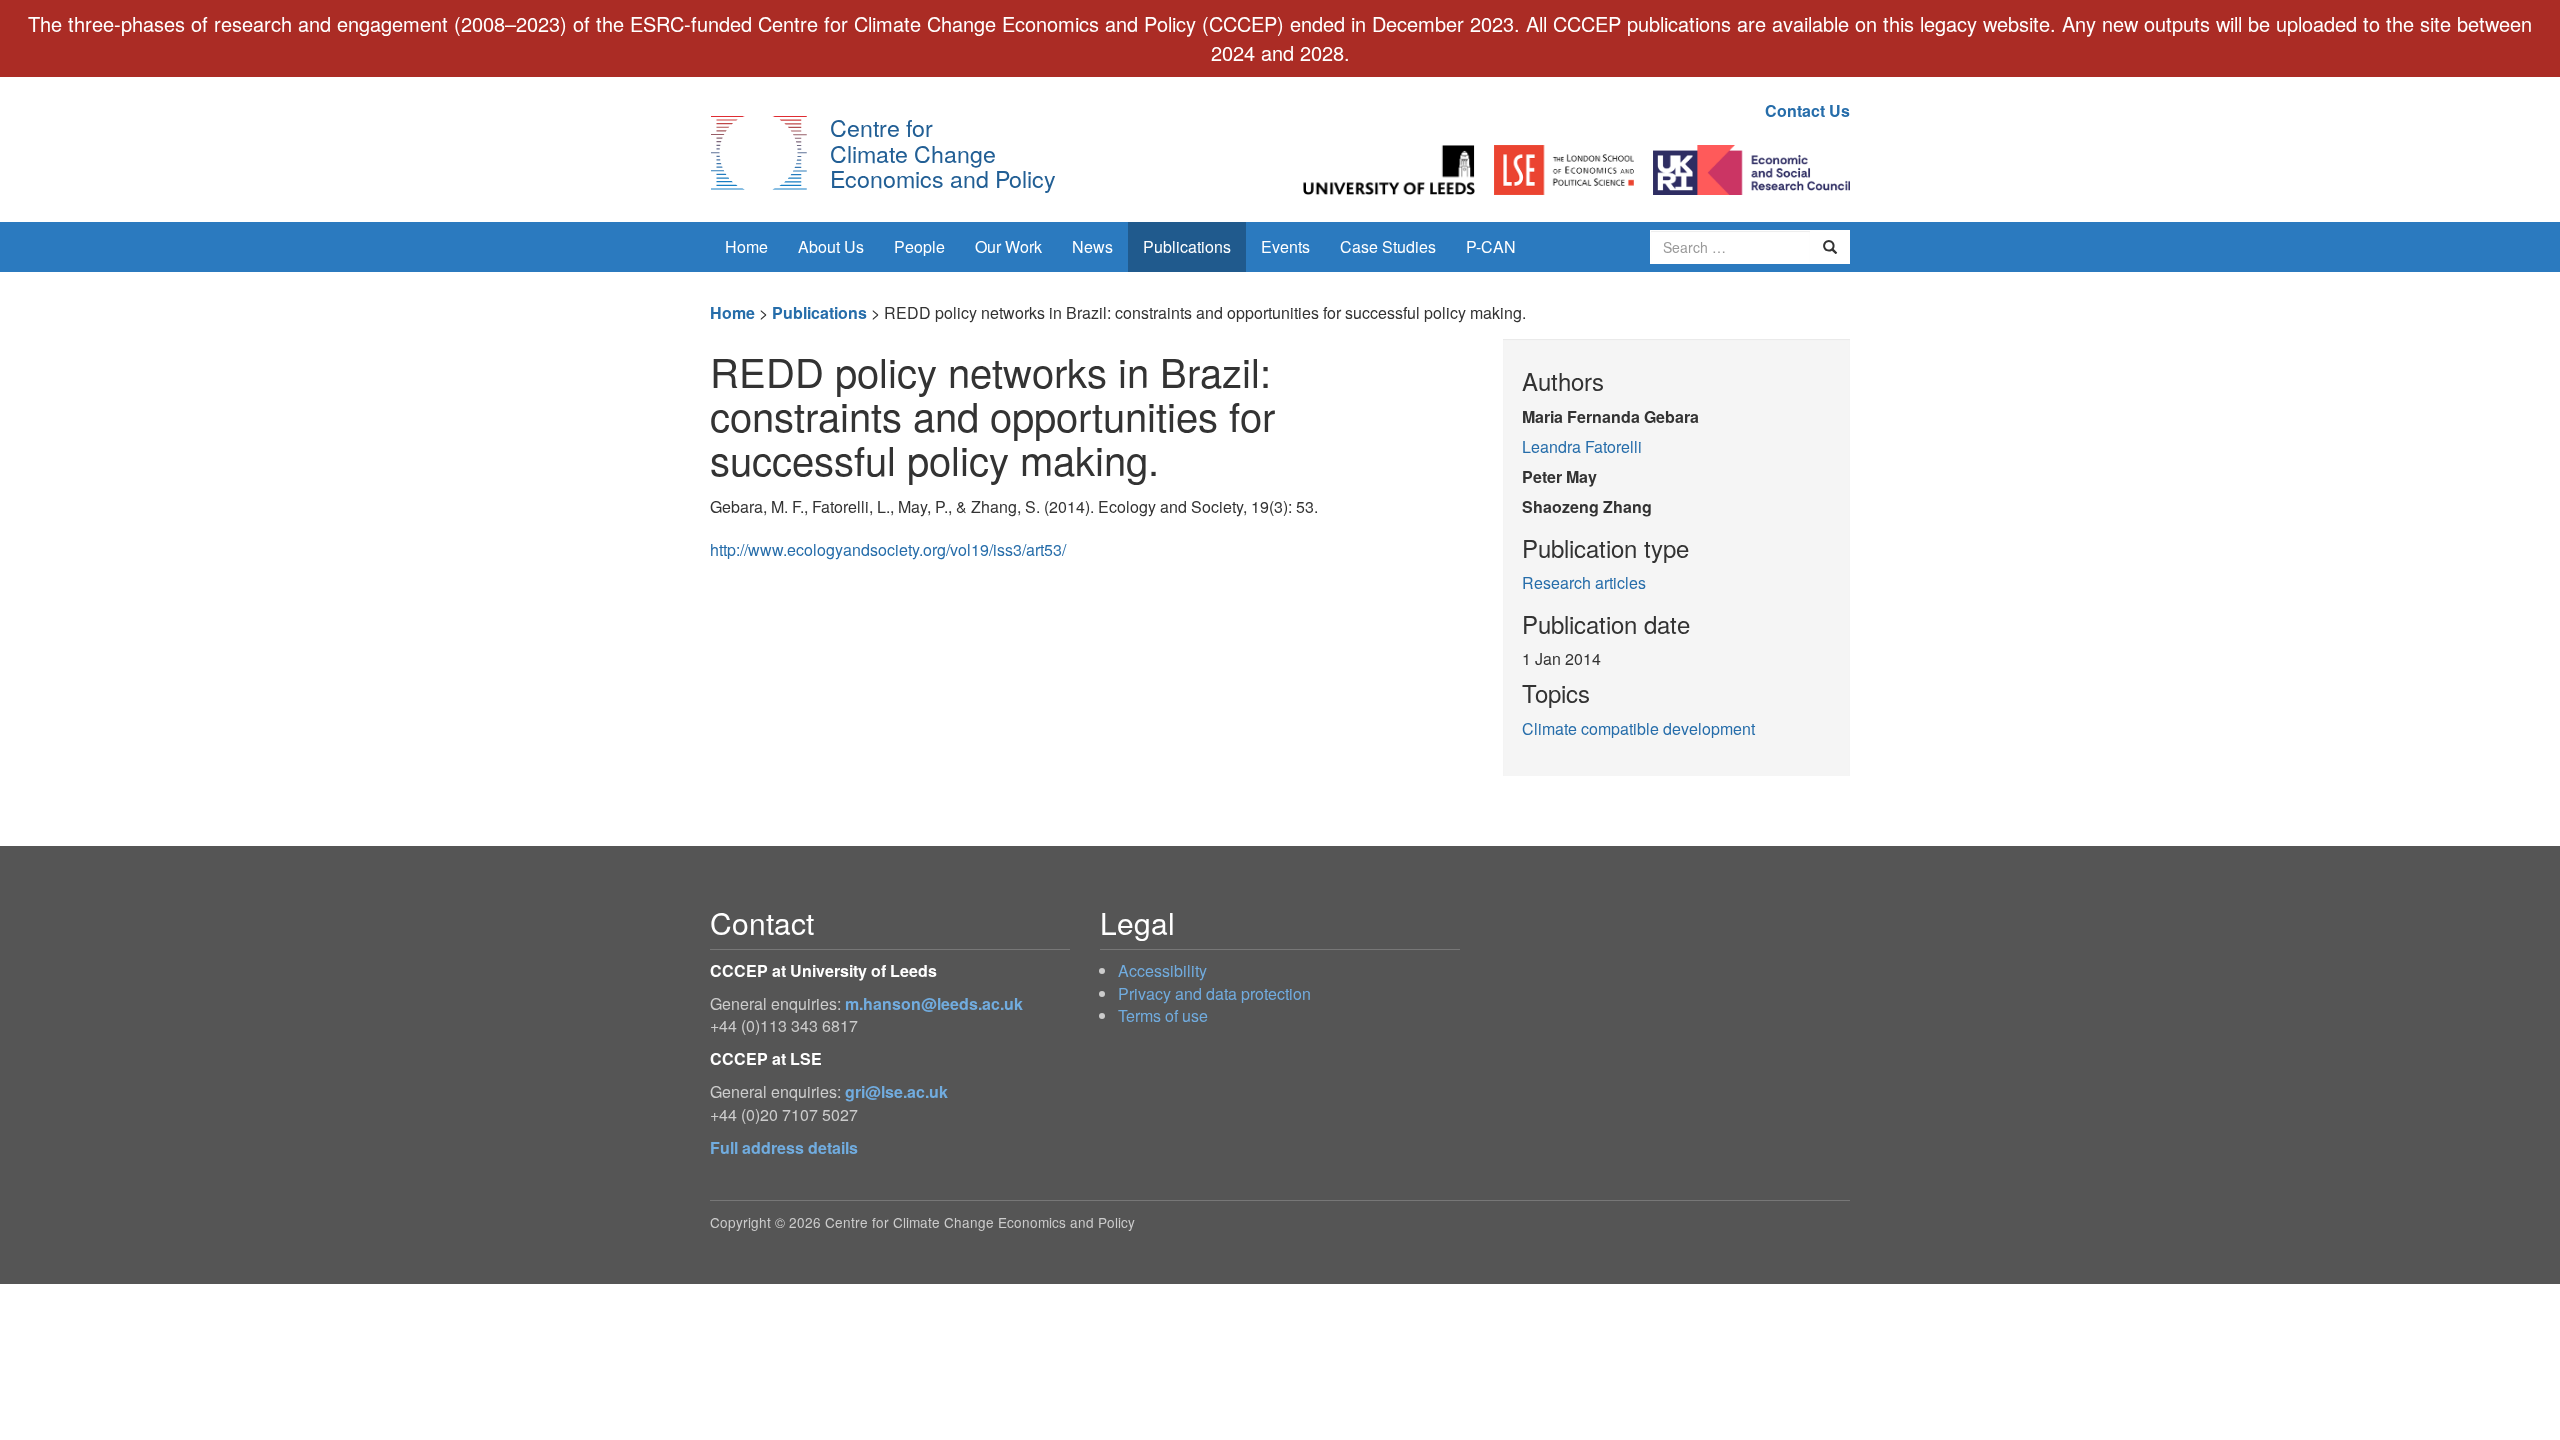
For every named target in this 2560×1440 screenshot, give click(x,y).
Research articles (1584, 582)
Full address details (784, 1147)
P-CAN (1491, 246)
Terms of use (1163, 1015)
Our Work (1008, 246)
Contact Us (1807, 110)
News (1092, 246)
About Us (831, 246)
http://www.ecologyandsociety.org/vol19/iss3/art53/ (888, 549)
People (919, 246)
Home (746, 246)
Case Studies (1388, 246)
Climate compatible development (1638, 728)
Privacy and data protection (1214, 993)
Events (1285, 246)
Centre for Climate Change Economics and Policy (943, 152)
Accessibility (1162, 970)
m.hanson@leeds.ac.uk (934, 1003)
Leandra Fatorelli (1582, 446)
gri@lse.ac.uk (896, 1091)
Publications (1187, 246)
